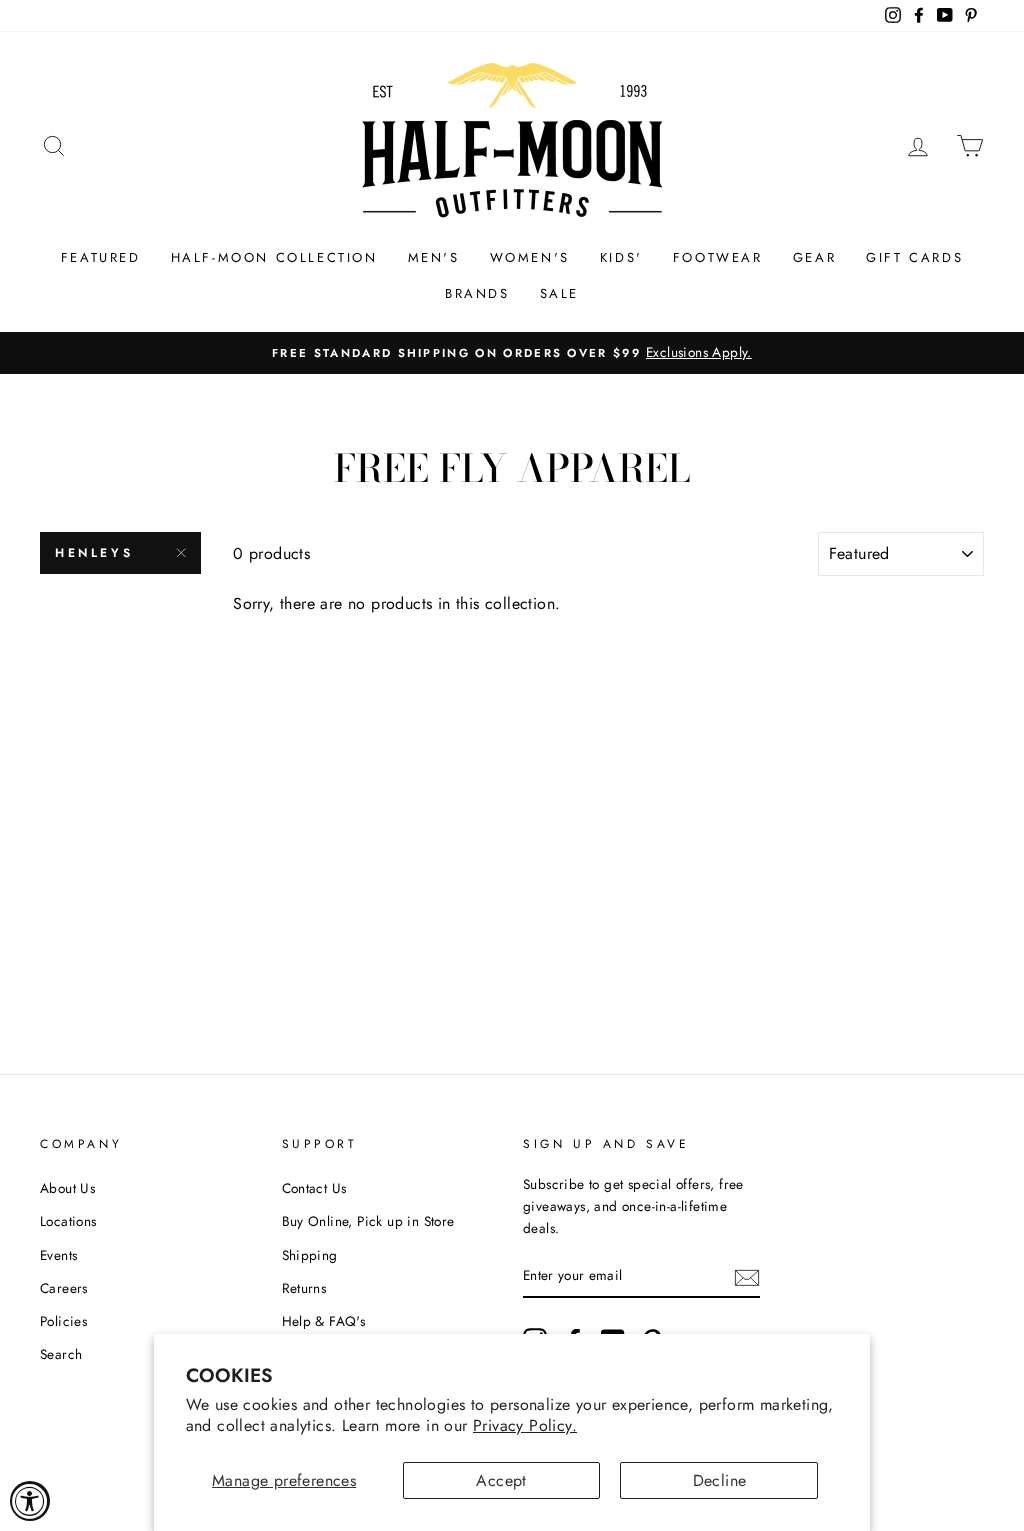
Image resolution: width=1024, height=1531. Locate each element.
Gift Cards (914, 257)
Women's (530, 257)
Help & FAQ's (324, 1321)
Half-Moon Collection (274, 257)
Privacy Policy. (525, 1425)
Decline (720, 1480)
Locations (68, 1221)
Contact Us (314, 1188)
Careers (64, 1288)
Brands (477, 293)
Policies (63, 1321)
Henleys (94, 553)
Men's (434, 257)
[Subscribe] (747, 1276)
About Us (67, 1188)
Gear (814, 257)
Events (58, 1255)
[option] (512, 353)
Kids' (621, 257)
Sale (559, 293)
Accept (501, 1480)
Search (61, 1354)
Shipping (310, 1255)
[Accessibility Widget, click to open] (30, 1501)
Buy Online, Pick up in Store (368, 1221)
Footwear (718, 257)
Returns (304, 1288)
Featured (101, 257)
